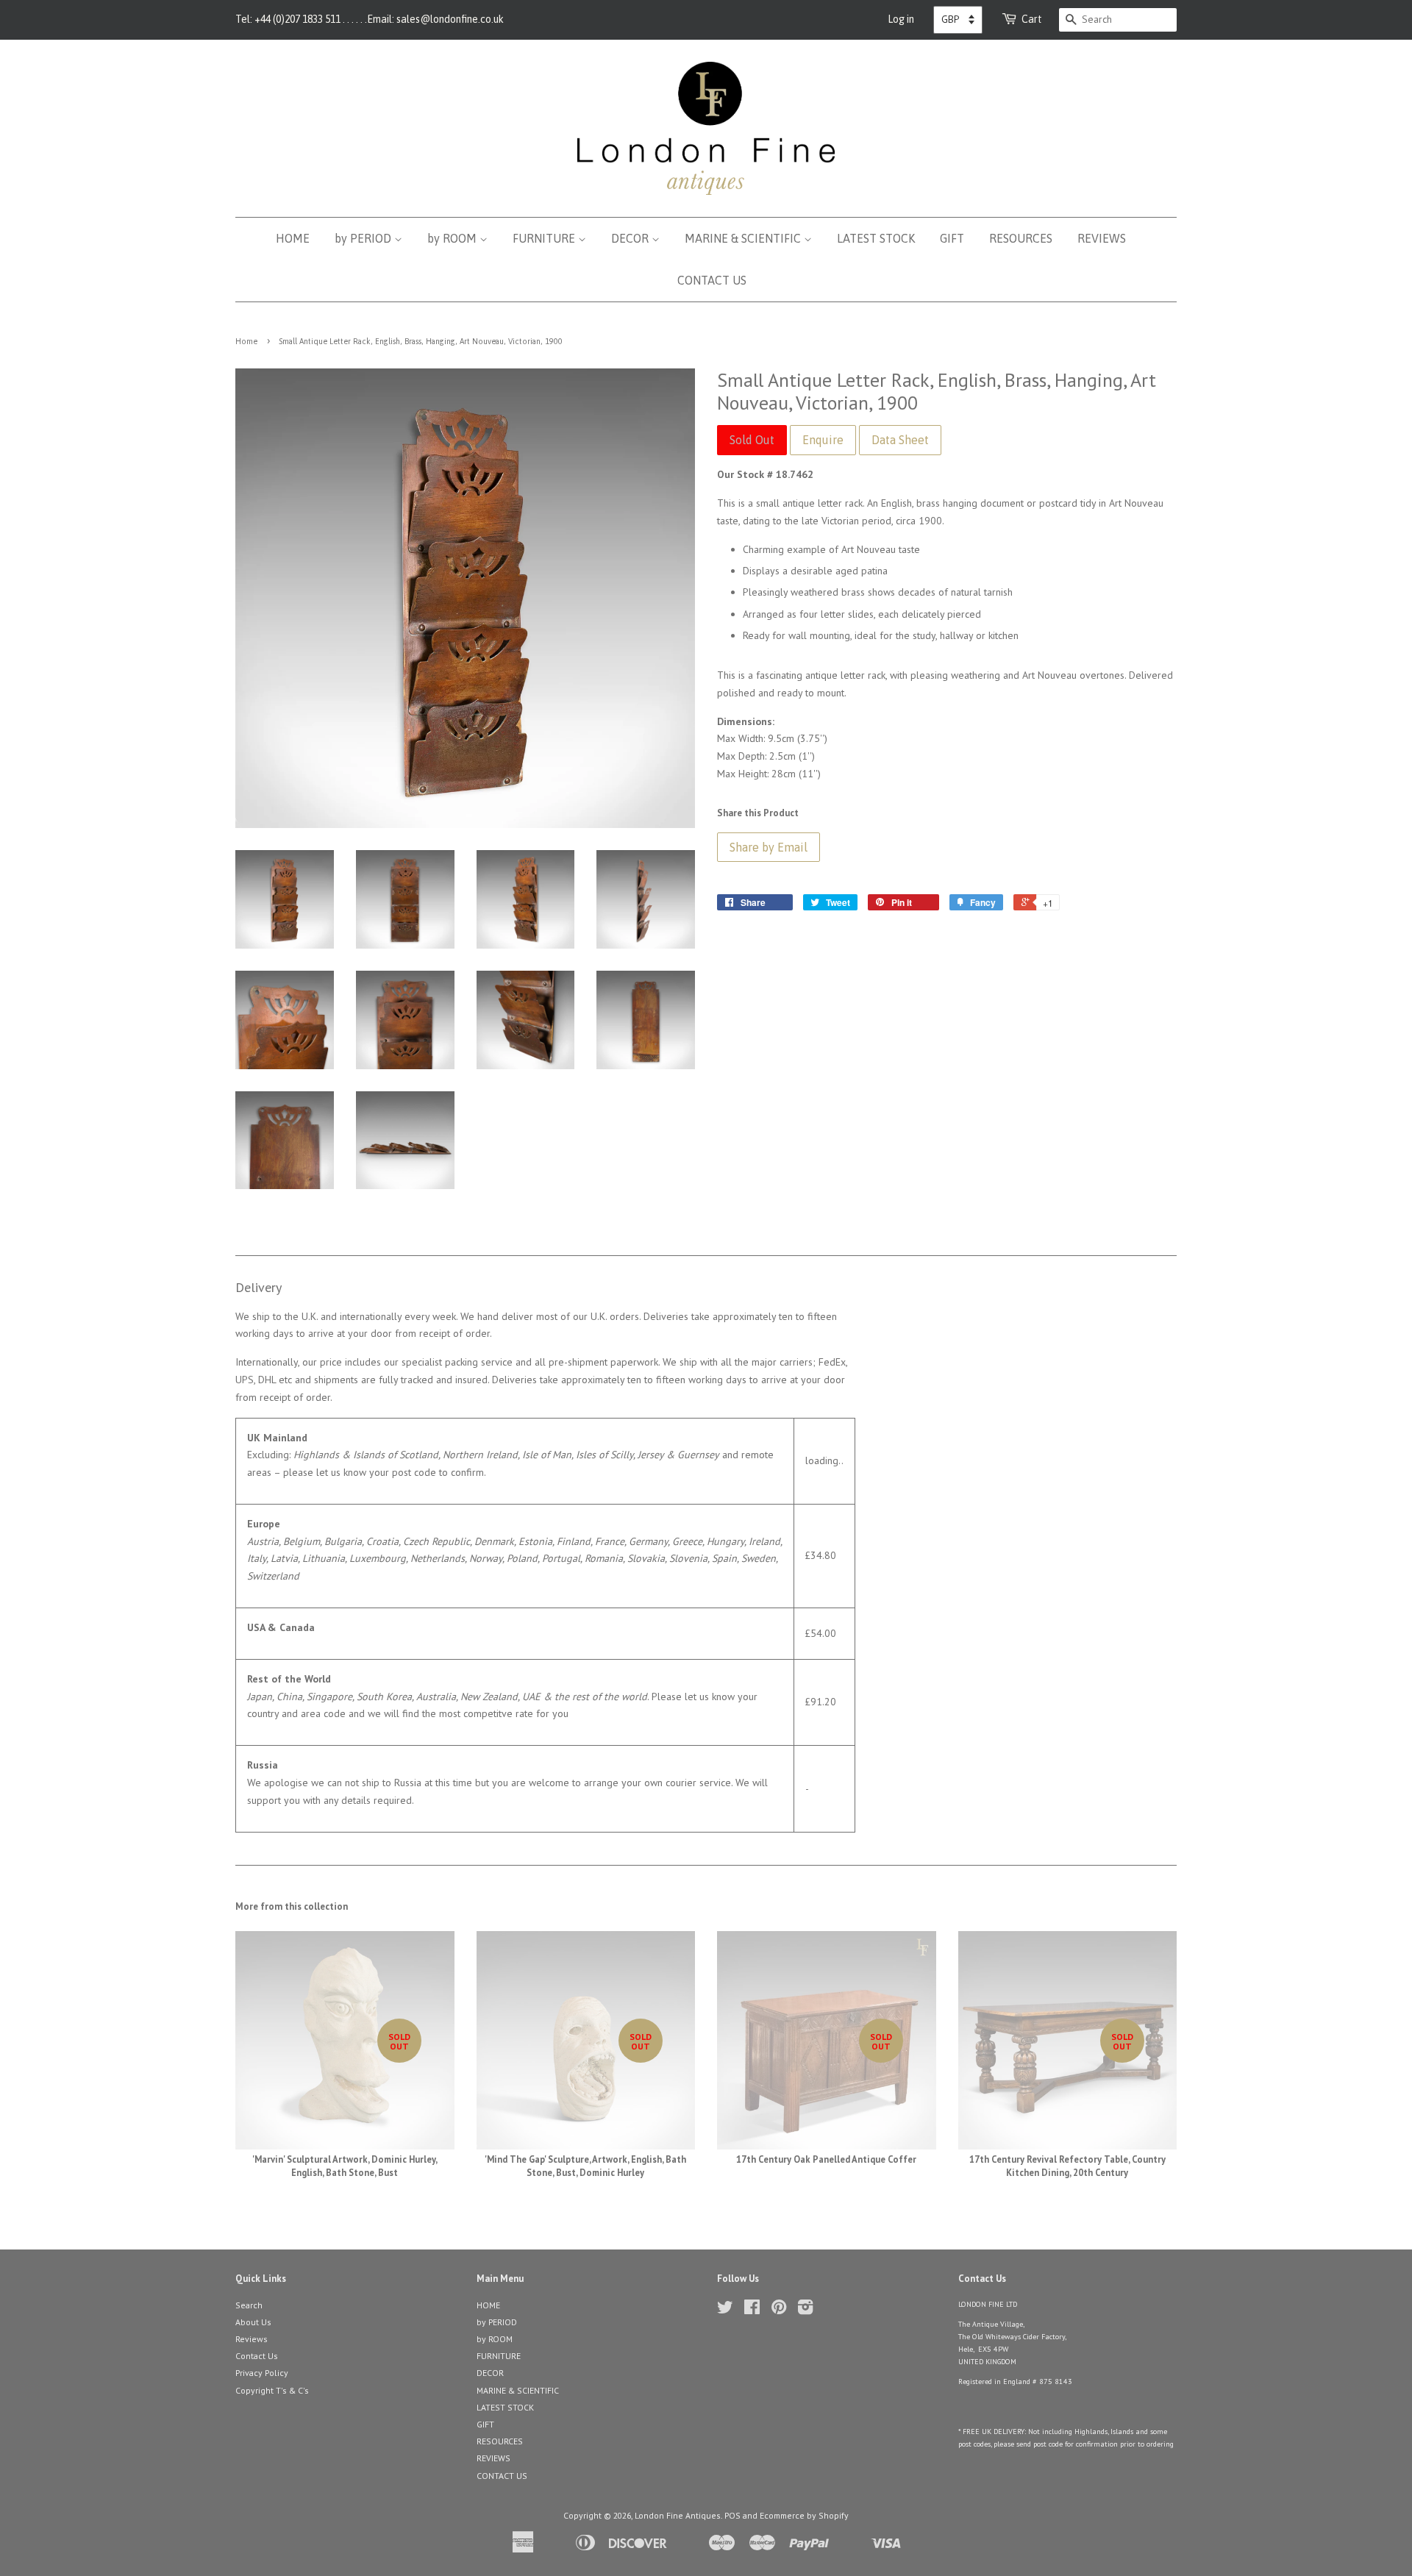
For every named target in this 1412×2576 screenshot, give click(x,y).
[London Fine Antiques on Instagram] (805, 2310)
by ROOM (453, 238)
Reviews (252, 2339)
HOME (293, 238)
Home (246, 341)
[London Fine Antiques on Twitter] (725, 2310)
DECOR (631, 238)
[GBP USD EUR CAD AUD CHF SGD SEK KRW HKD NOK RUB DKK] (958, 20)
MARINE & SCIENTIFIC (744, 238)
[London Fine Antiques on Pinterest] (779, 2310)
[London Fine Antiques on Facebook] (752, 2310)
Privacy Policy (262, 2373)
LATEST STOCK (876, 238)
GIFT (952, 238)
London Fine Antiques (678, 2515)
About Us (253, 2322)
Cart (1032, 19)
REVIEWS (1102, 238)
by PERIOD (364, 238)
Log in (901, 19)
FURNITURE (545, 238)
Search (249, 2305)
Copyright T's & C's (272, 2390)
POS (732, 2515)
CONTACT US (712, 280)
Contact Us (257, 2356)
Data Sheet (900, 440)
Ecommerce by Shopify (804, 2515)
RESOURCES (1021, 238)
